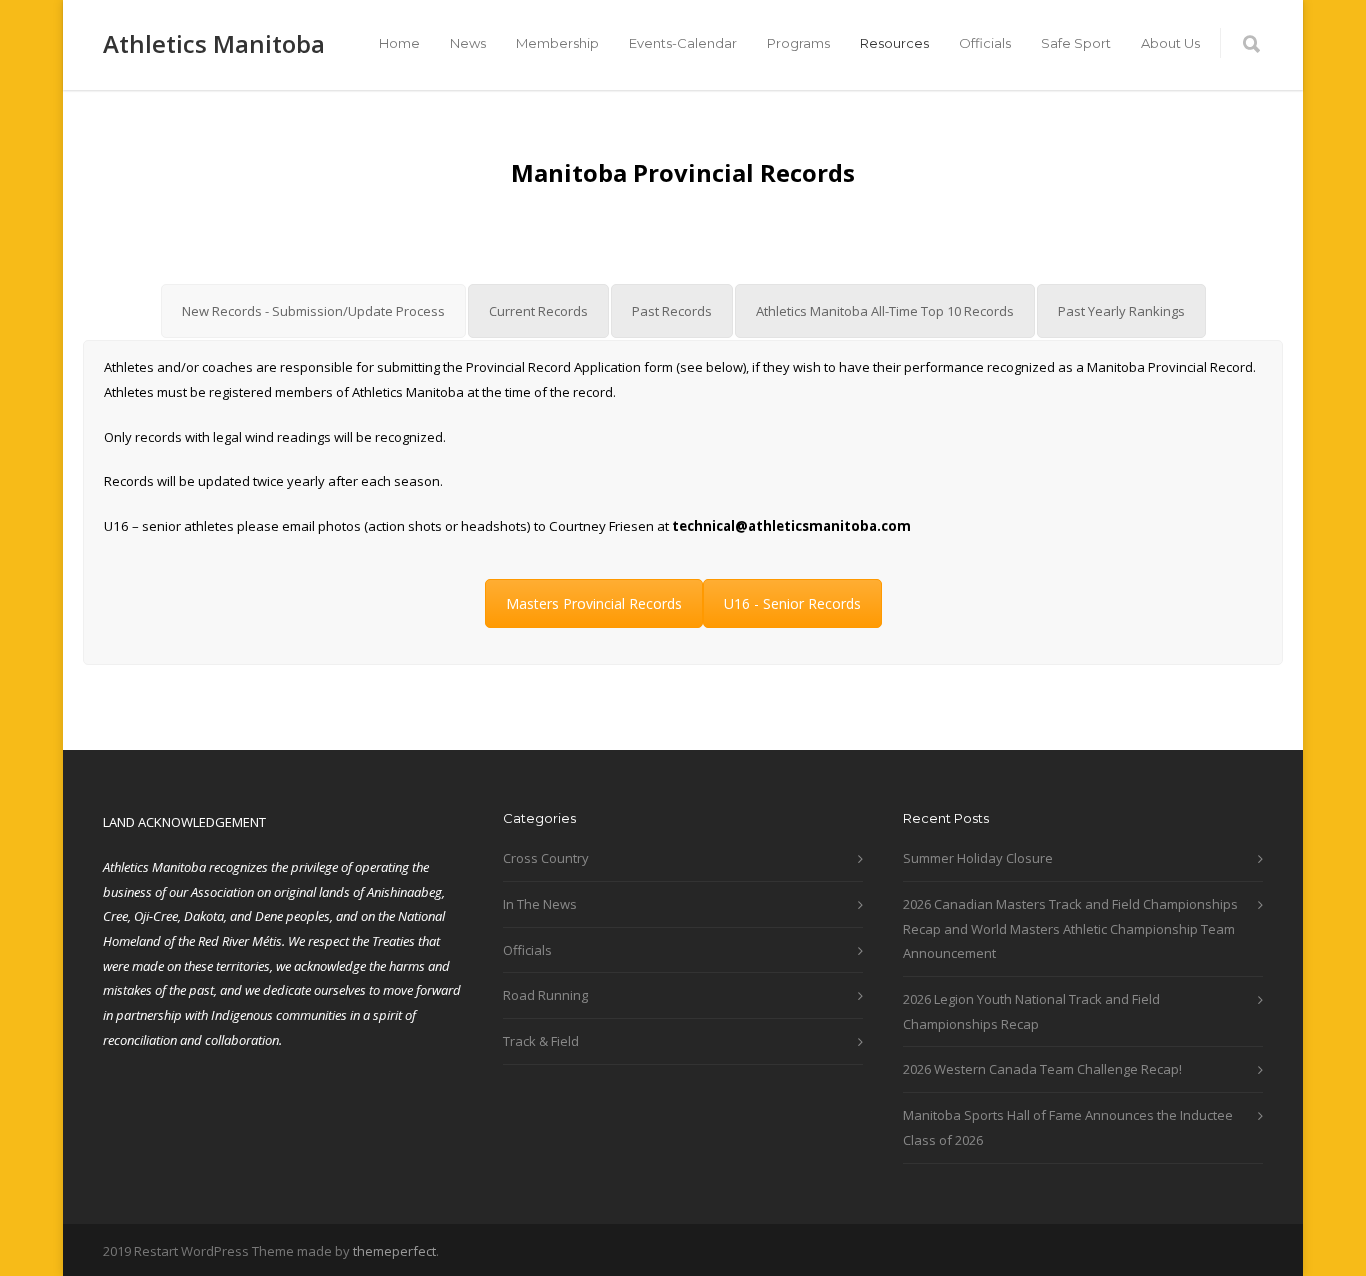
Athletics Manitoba (214, 43)
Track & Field (541, 1041)
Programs (798, 43)
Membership (557, 43)
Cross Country (546, 858)
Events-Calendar (683, 43)
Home (399, 43)
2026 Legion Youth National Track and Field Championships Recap (1031, 1011)
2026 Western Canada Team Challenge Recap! (1042, 1069)
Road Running (545, 995)
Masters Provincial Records (594, 603)
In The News (540, 904)
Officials (985, 43)
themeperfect (394, 1251)
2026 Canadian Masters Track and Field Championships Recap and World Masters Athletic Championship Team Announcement (1070, 928)
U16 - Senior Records (792, 603)
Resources (894, 43)
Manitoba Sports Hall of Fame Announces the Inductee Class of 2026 (1068, 1127)
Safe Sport (1076, 43)
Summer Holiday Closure (978, 858)
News (468, 43)
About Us (1170, 43)
